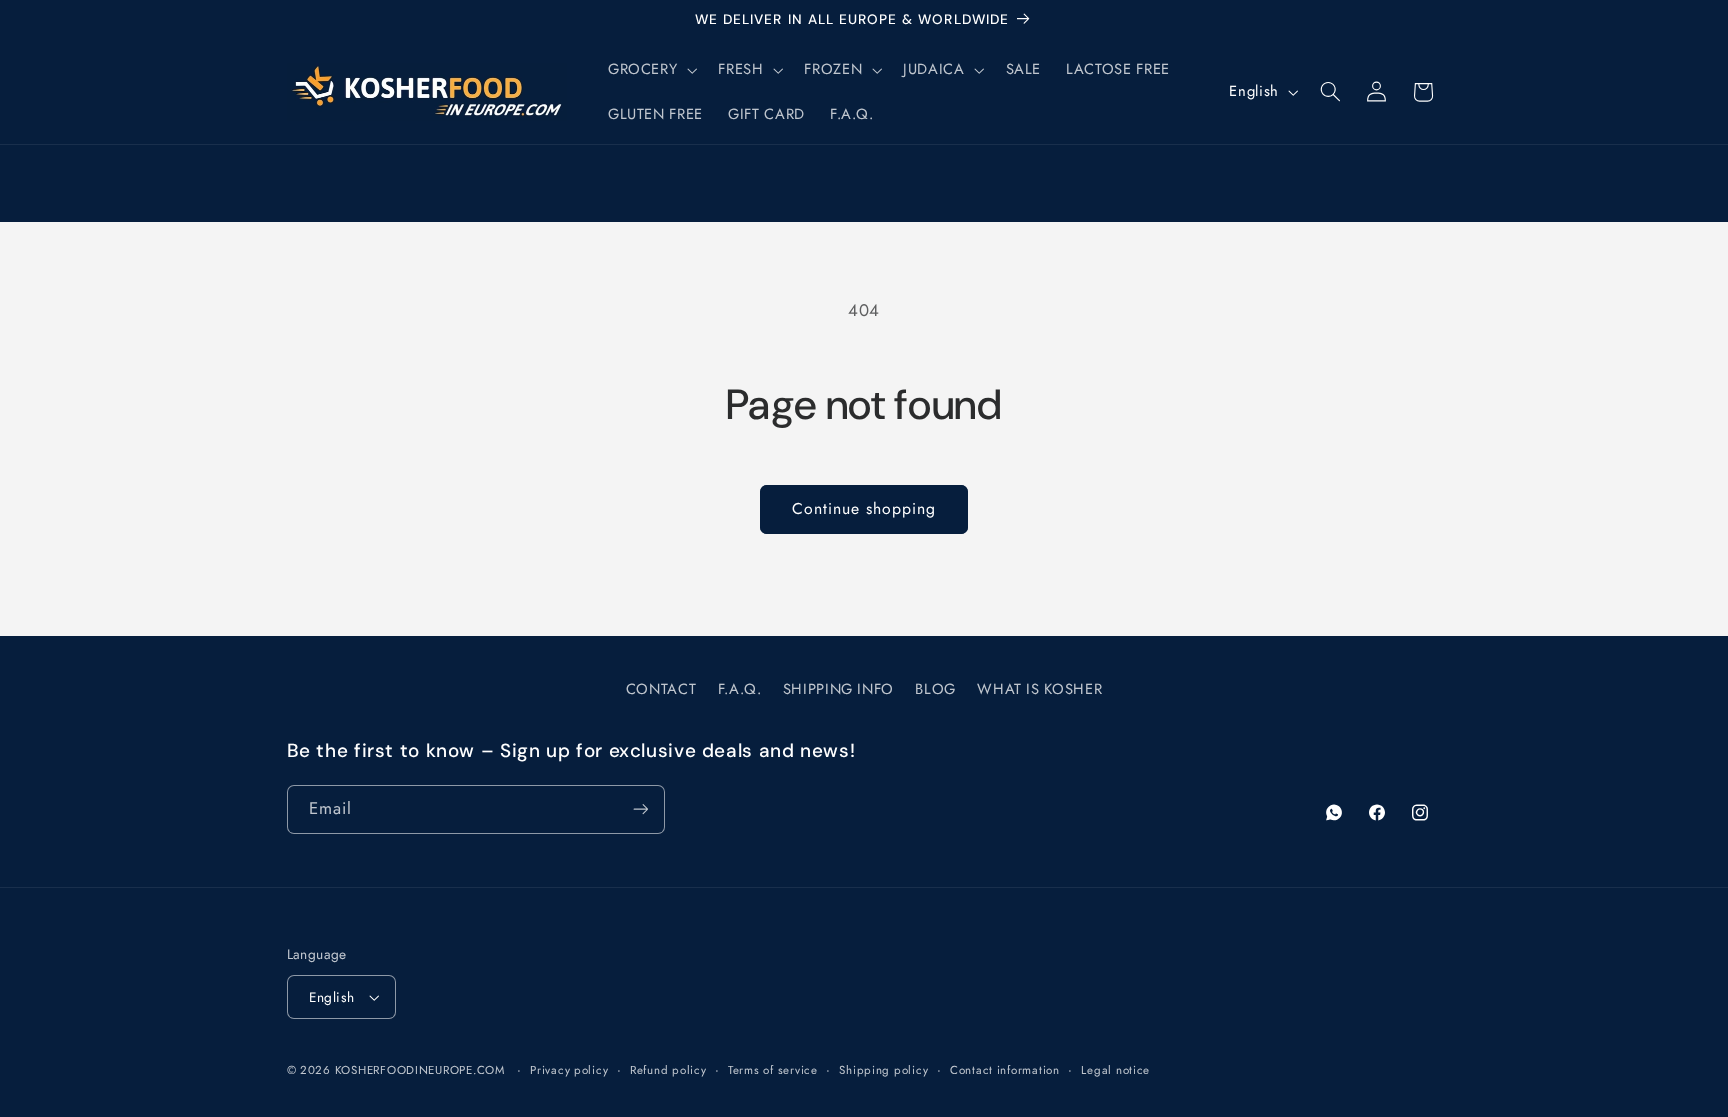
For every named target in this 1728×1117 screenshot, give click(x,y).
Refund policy (668, 1070)
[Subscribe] (640, 809)
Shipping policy (883, 1070)
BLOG (935, 689)
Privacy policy (569, 1070)
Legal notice (1115, 1070)
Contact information (1005, 1070)
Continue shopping (864, 508)
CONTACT (661, 689)
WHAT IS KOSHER (1039, 689)
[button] (650, 70)
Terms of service (773, 1070)
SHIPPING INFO (838, 689)
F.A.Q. (740, 689)
